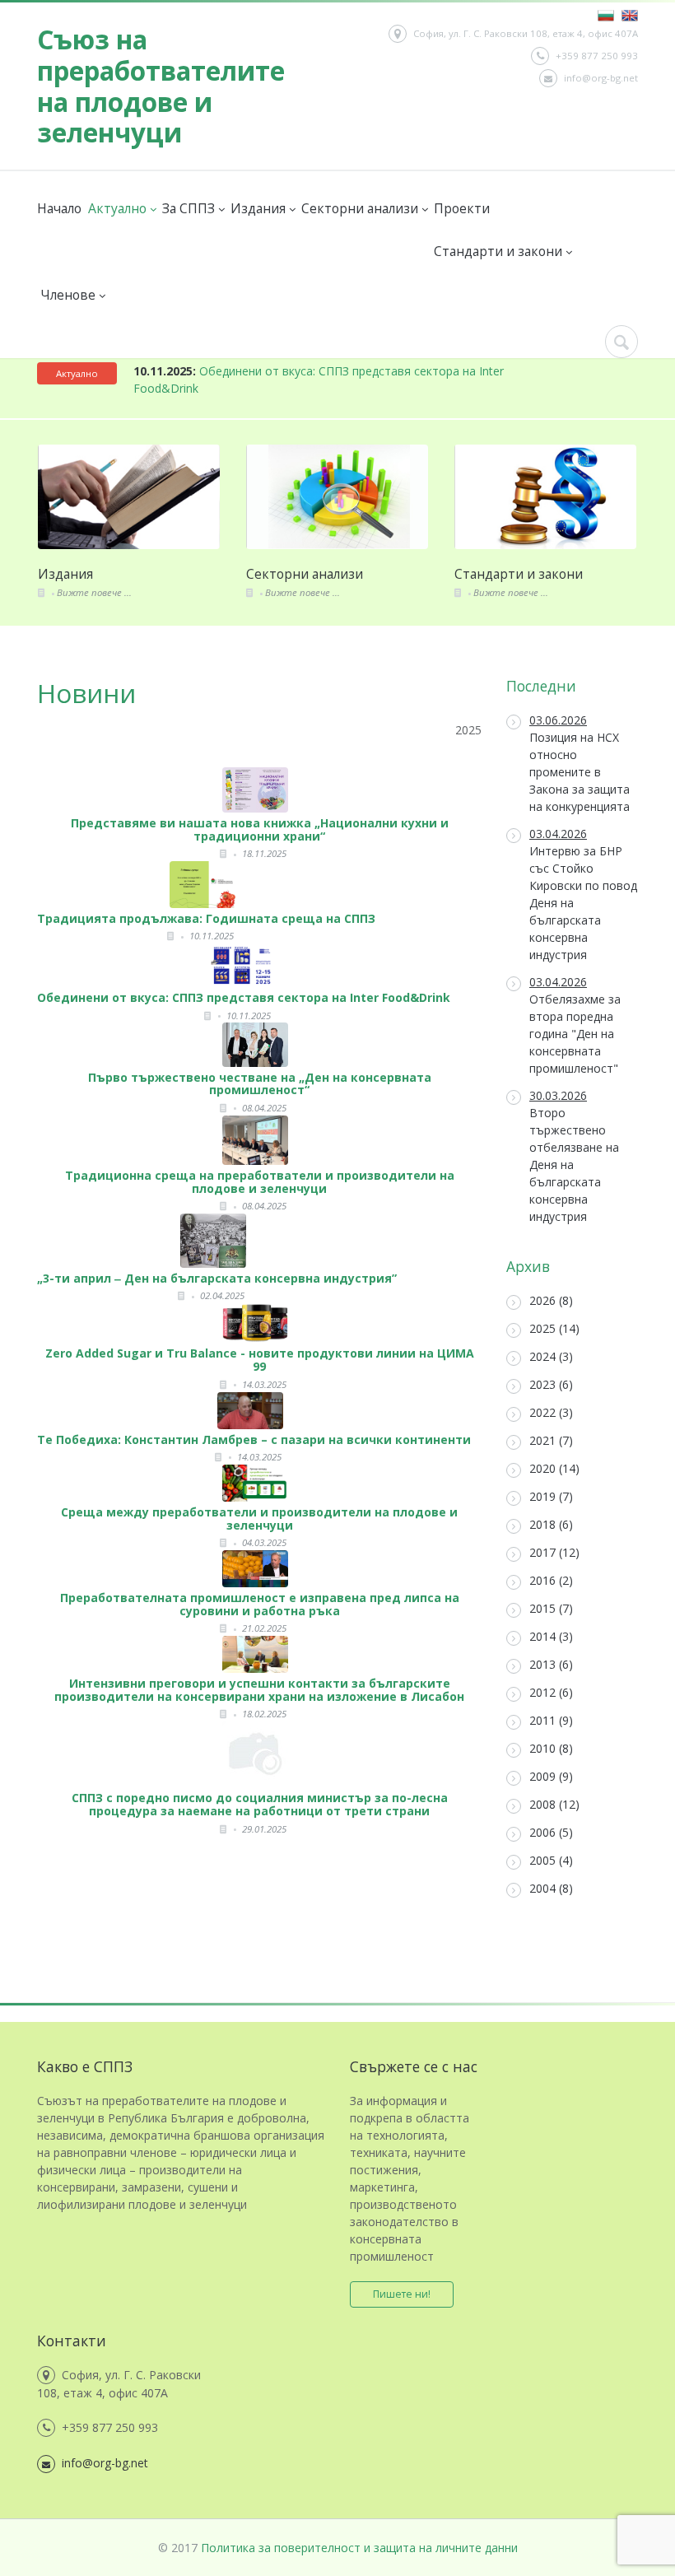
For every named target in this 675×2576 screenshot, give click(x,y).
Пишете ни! (402, 2294)
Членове (70, 295)
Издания (259, 208)
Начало (59, 208)
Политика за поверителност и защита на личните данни (359, 2548)
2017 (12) (554, 1552)
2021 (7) (551, 1440)
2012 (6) (551, 1692)
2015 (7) (551, 1608)
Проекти (461, 208)
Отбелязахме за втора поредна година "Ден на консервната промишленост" (575, 1025)
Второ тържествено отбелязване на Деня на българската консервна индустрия (574, 1156)
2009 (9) (551, 1776)
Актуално (118, 208)
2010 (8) (551, 1748)
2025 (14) (554, 1328)
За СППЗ (189, 208)
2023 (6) (551, 1384)
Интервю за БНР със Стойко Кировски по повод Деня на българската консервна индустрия (583, 894)
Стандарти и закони (499, 251)
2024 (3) (551, 1356)
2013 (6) (551, 1664)
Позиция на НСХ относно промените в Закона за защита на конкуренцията (580, 763)
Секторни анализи (361, 208)
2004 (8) (551, 1888)
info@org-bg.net (601, 78)
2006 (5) (551, 1832)
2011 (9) (551, 1720)
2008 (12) (554, 1804)
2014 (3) (551, 1636)
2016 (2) (551, 1580)
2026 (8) (551, 1300)
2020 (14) (554, 1468)
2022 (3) (551, 1412)
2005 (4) (551, 1860)
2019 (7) (551, 1496)
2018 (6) (551, 1524)
